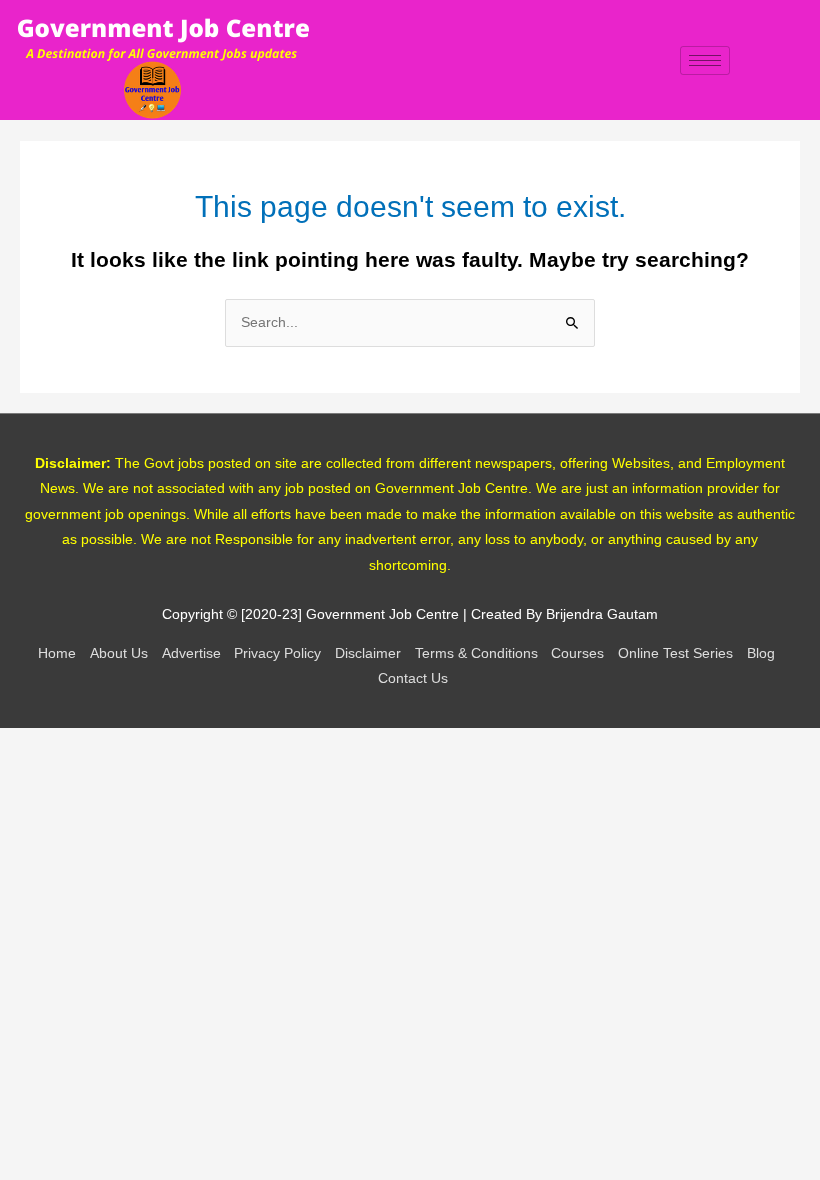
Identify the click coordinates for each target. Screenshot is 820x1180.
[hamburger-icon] (705, 60)
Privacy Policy (277, 653)
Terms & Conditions (476, 653)
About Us (119, 653)
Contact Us (413, 678)
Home (57, 653)
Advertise (191, 653)
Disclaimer (368, 653)
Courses (577, 653)
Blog (761, 653)
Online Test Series (675, 653)
